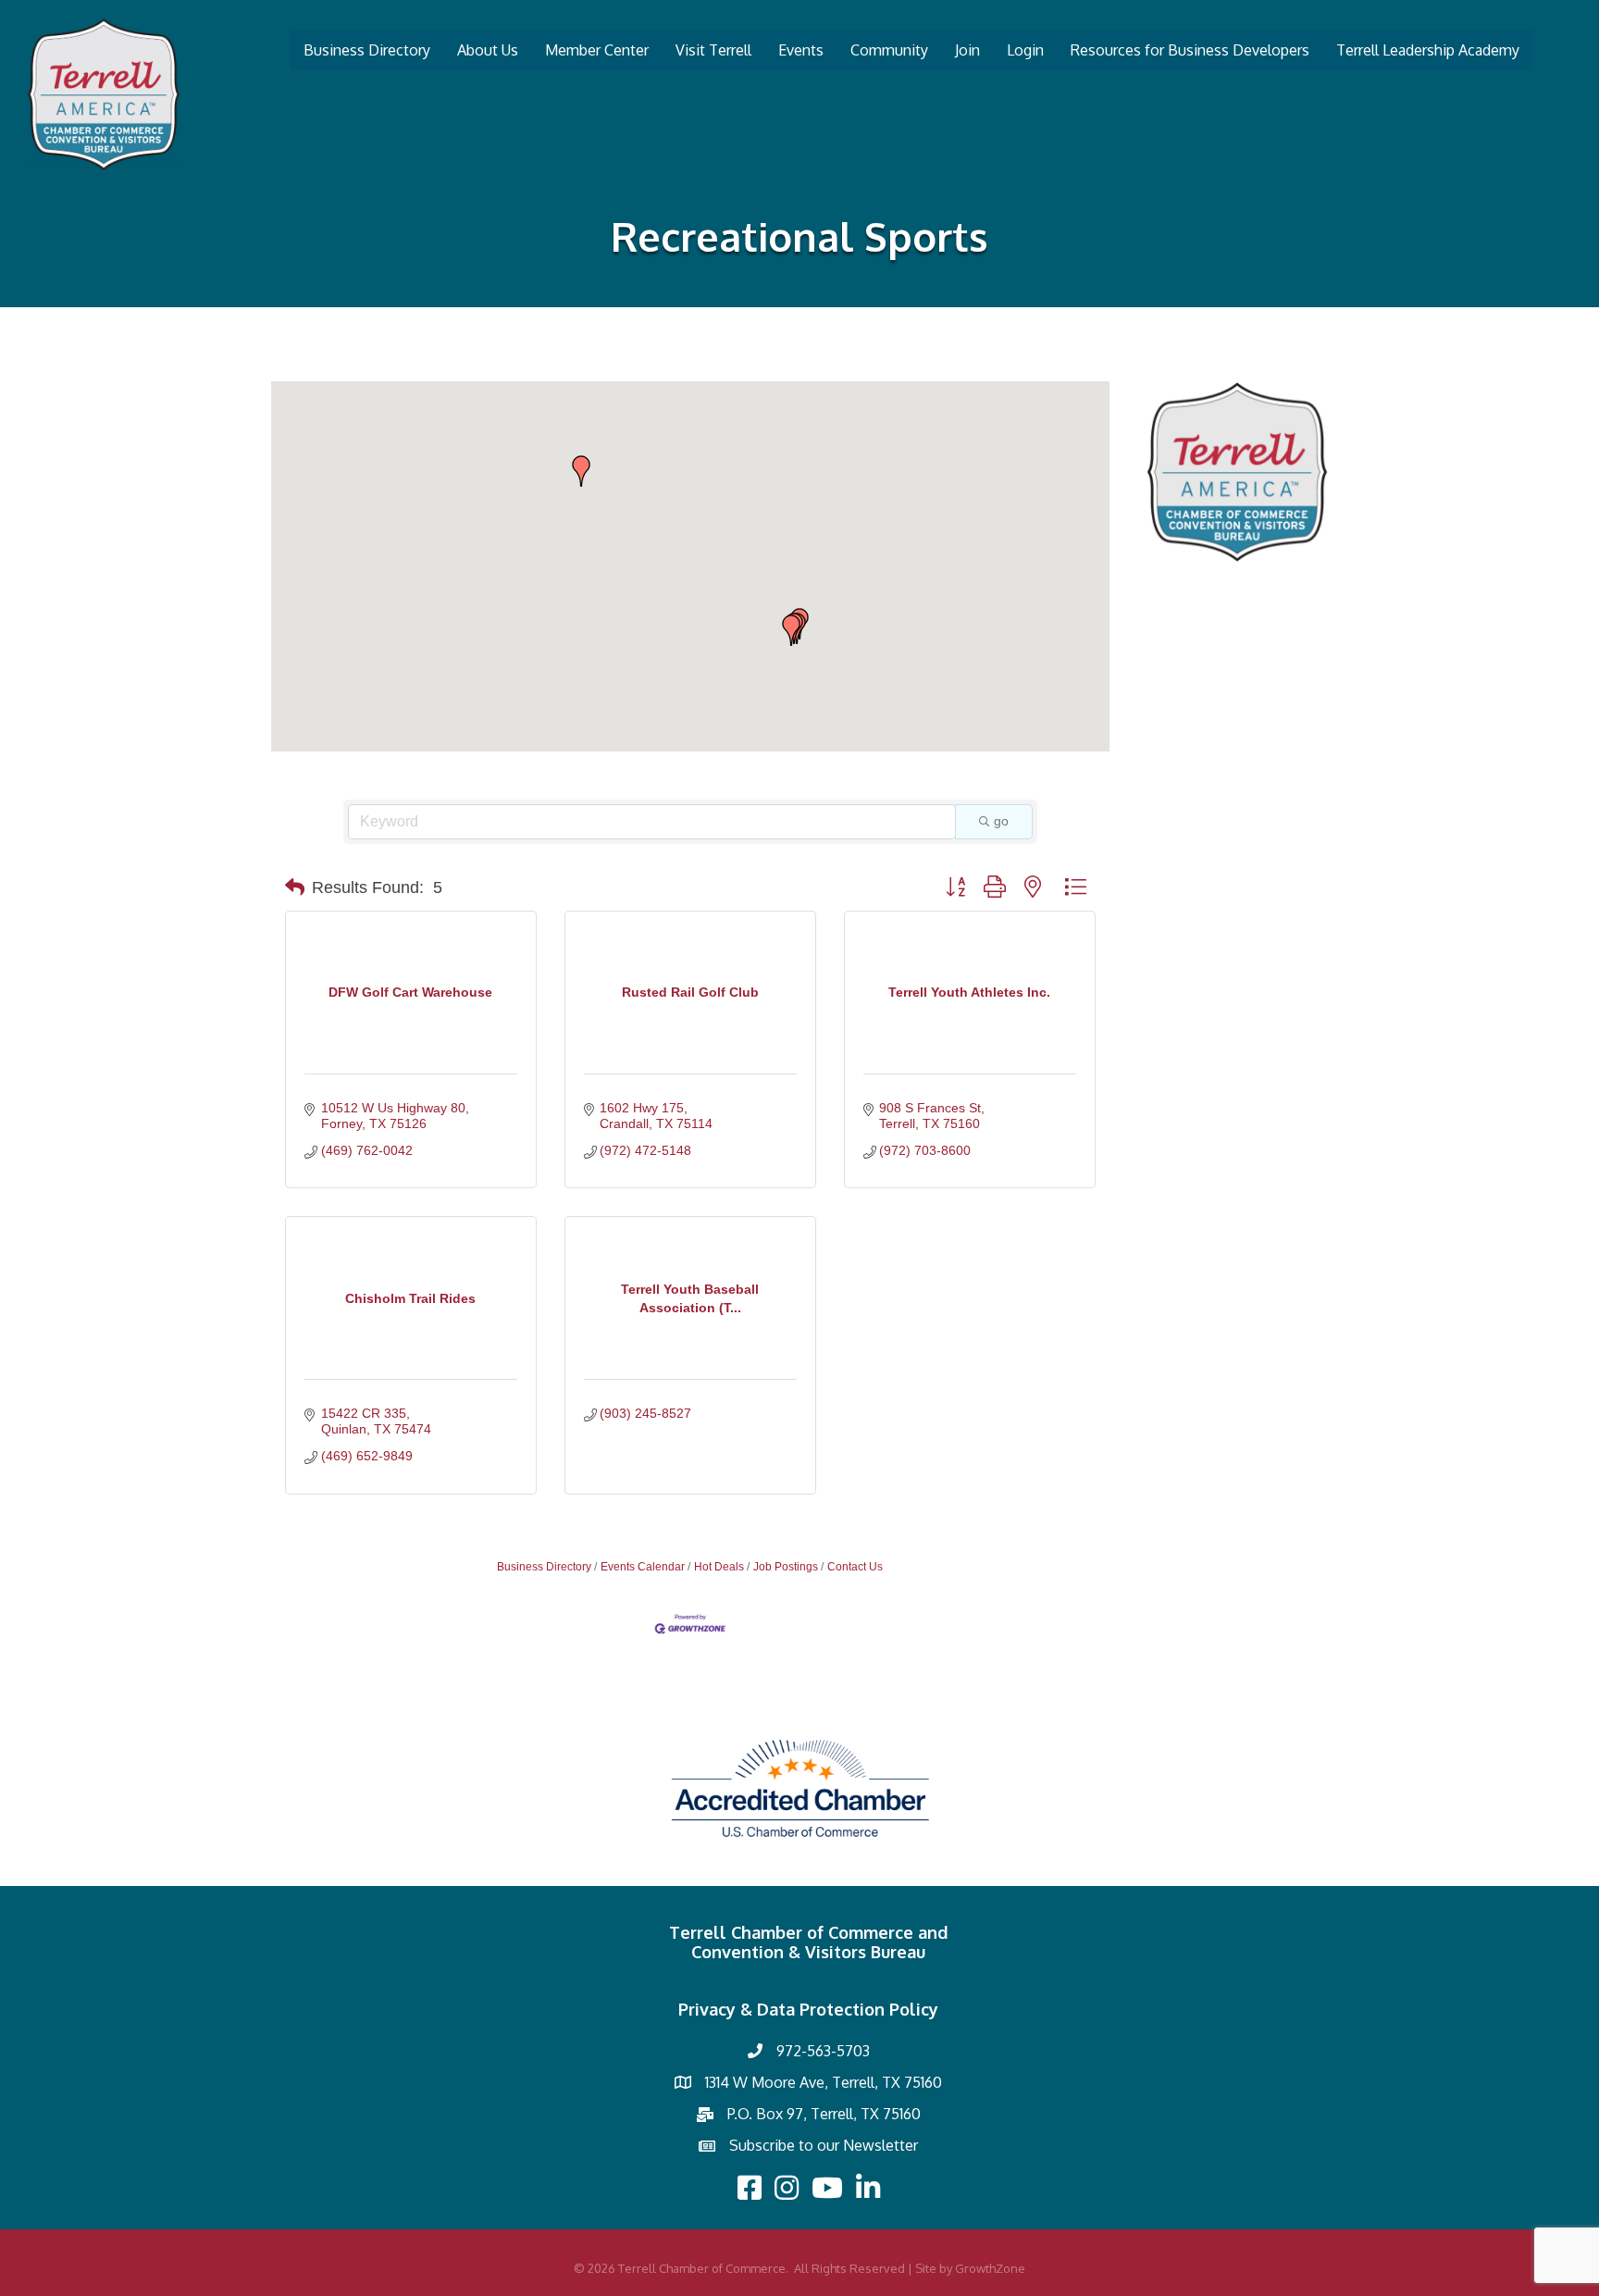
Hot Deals (719, 1567)
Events (801, 50)
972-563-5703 (823, 2051)
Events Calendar (643, 1567)
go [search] (1001, 821)
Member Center (597, 50)
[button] (791, 630)
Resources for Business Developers (1190, 50)
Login (1025, 50)
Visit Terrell (713, 50)
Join (967, 50)
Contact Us (855, 1567)
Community (889, 50)
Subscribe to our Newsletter (824, 2145)
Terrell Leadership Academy (1428, 50)
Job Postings (786, 1567)
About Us (488, 50)
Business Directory (367, 50)
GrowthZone (990, 2268)
